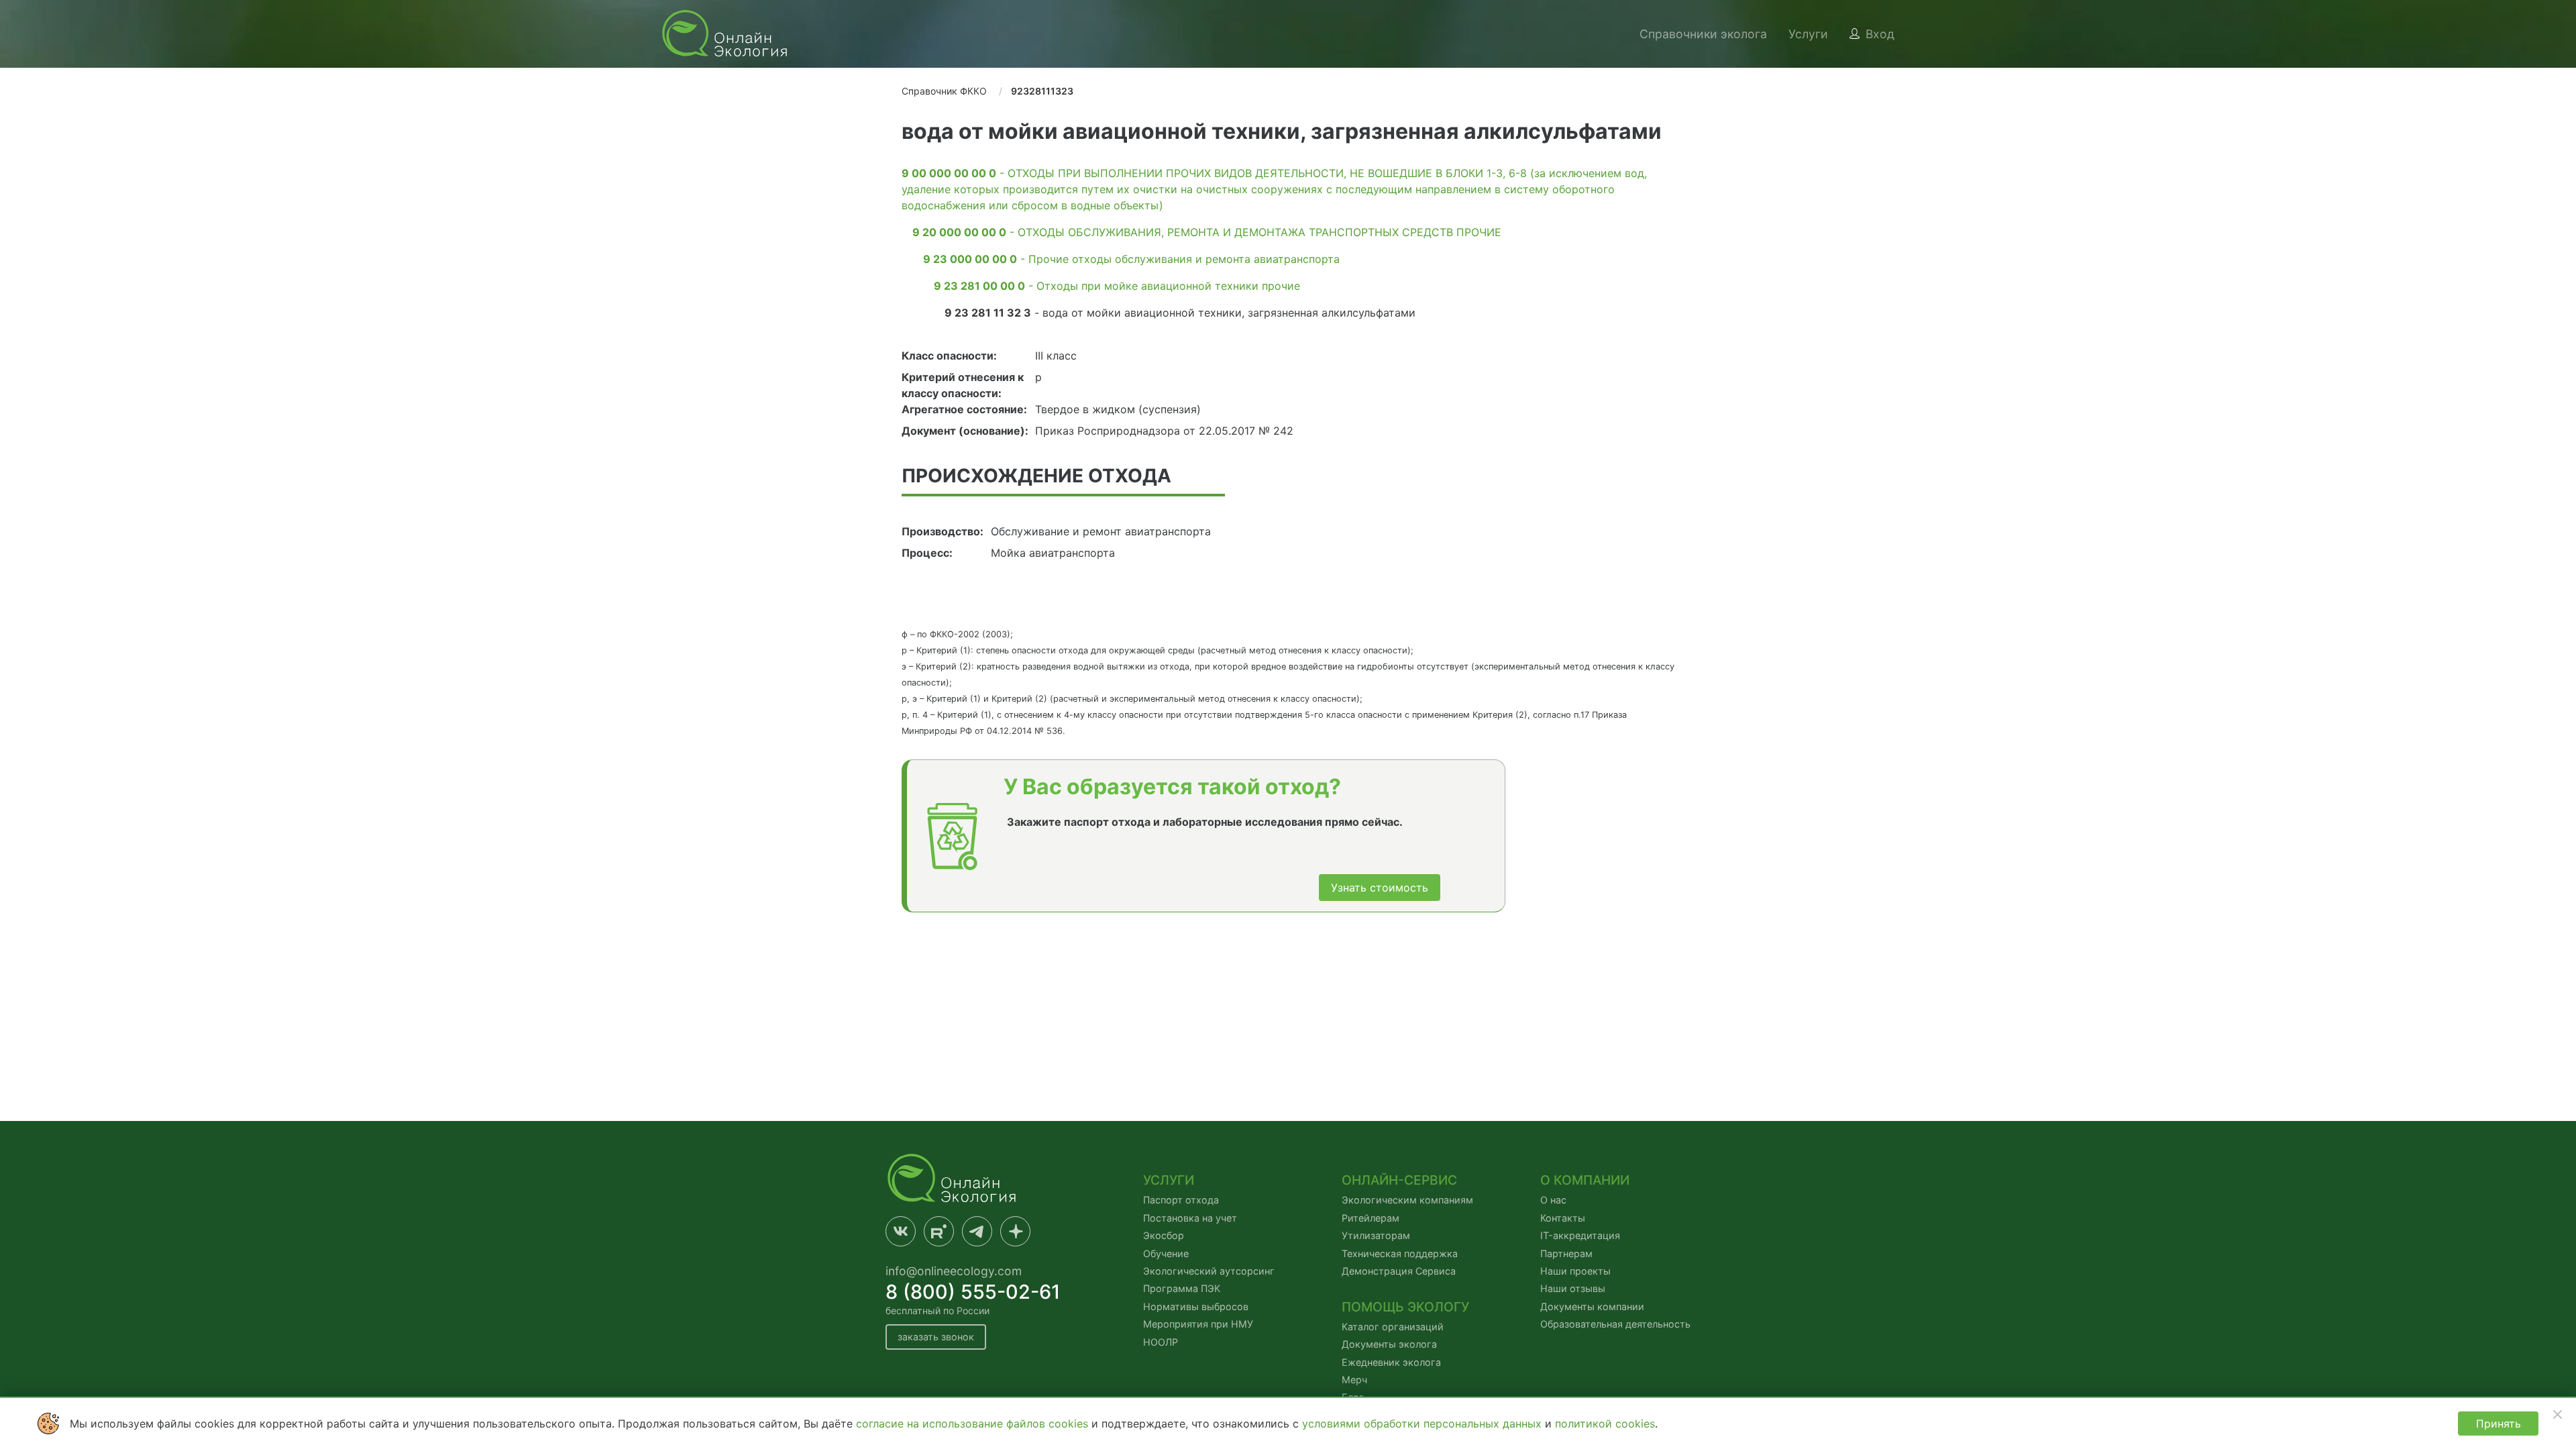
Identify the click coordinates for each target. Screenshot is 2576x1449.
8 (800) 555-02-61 (973, 1292)
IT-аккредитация (1580, 1235)
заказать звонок (936, 1337)
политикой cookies (1605, 1424)
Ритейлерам (1371, 1218)
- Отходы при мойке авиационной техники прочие (1117, 286)
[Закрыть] (2557, 1414)
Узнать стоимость (1380, 888)
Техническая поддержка (1400, 1253)
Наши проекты (1575, 1271)
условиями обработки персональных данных (1424, 1424)
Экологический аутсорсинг (1209, 1271)
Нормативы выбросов (1196, 1306)
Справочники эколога (1703, 34)
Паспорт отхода (1181, 1200)
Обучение (1166, 1253)
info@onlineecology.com (954, 1271)
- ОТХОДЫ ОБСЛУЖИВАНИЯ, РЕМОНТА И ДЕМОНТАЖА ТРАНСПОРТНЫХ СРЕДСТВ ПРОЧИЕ (1207, 232)
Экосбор (1164, 1235)
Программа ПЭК (1182, 1288)
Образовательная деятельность (1615, 1324)
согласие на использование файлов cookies (974, 1424)
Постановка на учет (1190, 1218)
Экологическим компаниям (1407, 1200)
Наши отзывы (1573, 1288)
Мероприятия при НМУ (1198, 1324)
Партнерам (1566, 1253)
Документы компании (1592, 1306)
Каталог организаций (1393, 1327)
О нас (1553, 1200)
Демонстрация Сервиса (1399, 1271)
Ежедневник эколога (1391, 1362)
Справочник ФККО (944, 91)
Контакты (1563, 1218)
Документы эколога (1389, 1344)
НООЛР (1161, 1342)
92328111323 (1042, 91)
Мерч (1354, 1380)
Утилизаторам (1376, 1235)
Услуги (1808, 34)
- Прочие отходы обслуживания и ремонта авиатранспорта (1131, 259)
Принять (2499, 1424)
